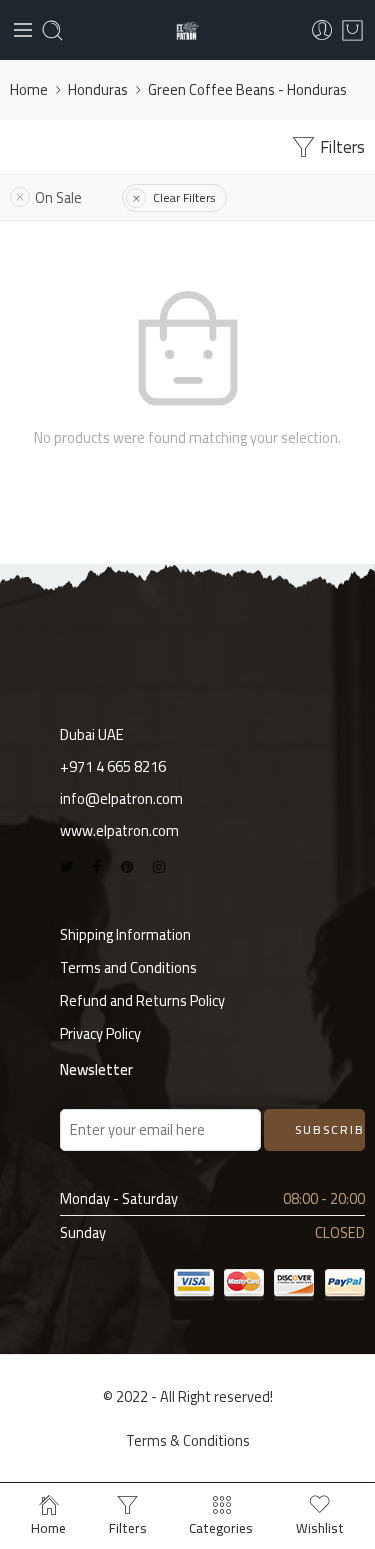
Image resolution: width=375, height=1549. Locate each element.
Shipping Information (125, 934)
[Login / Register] (322, 30)
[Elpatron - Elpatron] (187, 30)
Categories (221, 1525)
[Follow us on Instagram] (159, 866)
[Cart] (352, 30)
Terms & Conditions (188, 1440)
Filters (340, 147)
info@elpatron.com (121, 798)
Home (29, 89)
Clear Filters (184, 197)
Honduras (98, 89)
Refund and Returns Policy (142, 1000)
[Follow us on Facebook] (97, 866)
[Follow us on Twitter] (66, 866)
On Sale (58, 197)
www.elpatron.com (119, 830)
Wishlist (320, 1525)
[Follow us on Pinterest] (127, 866)
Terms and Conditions (128, 967)
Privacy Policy (100, 1033)
